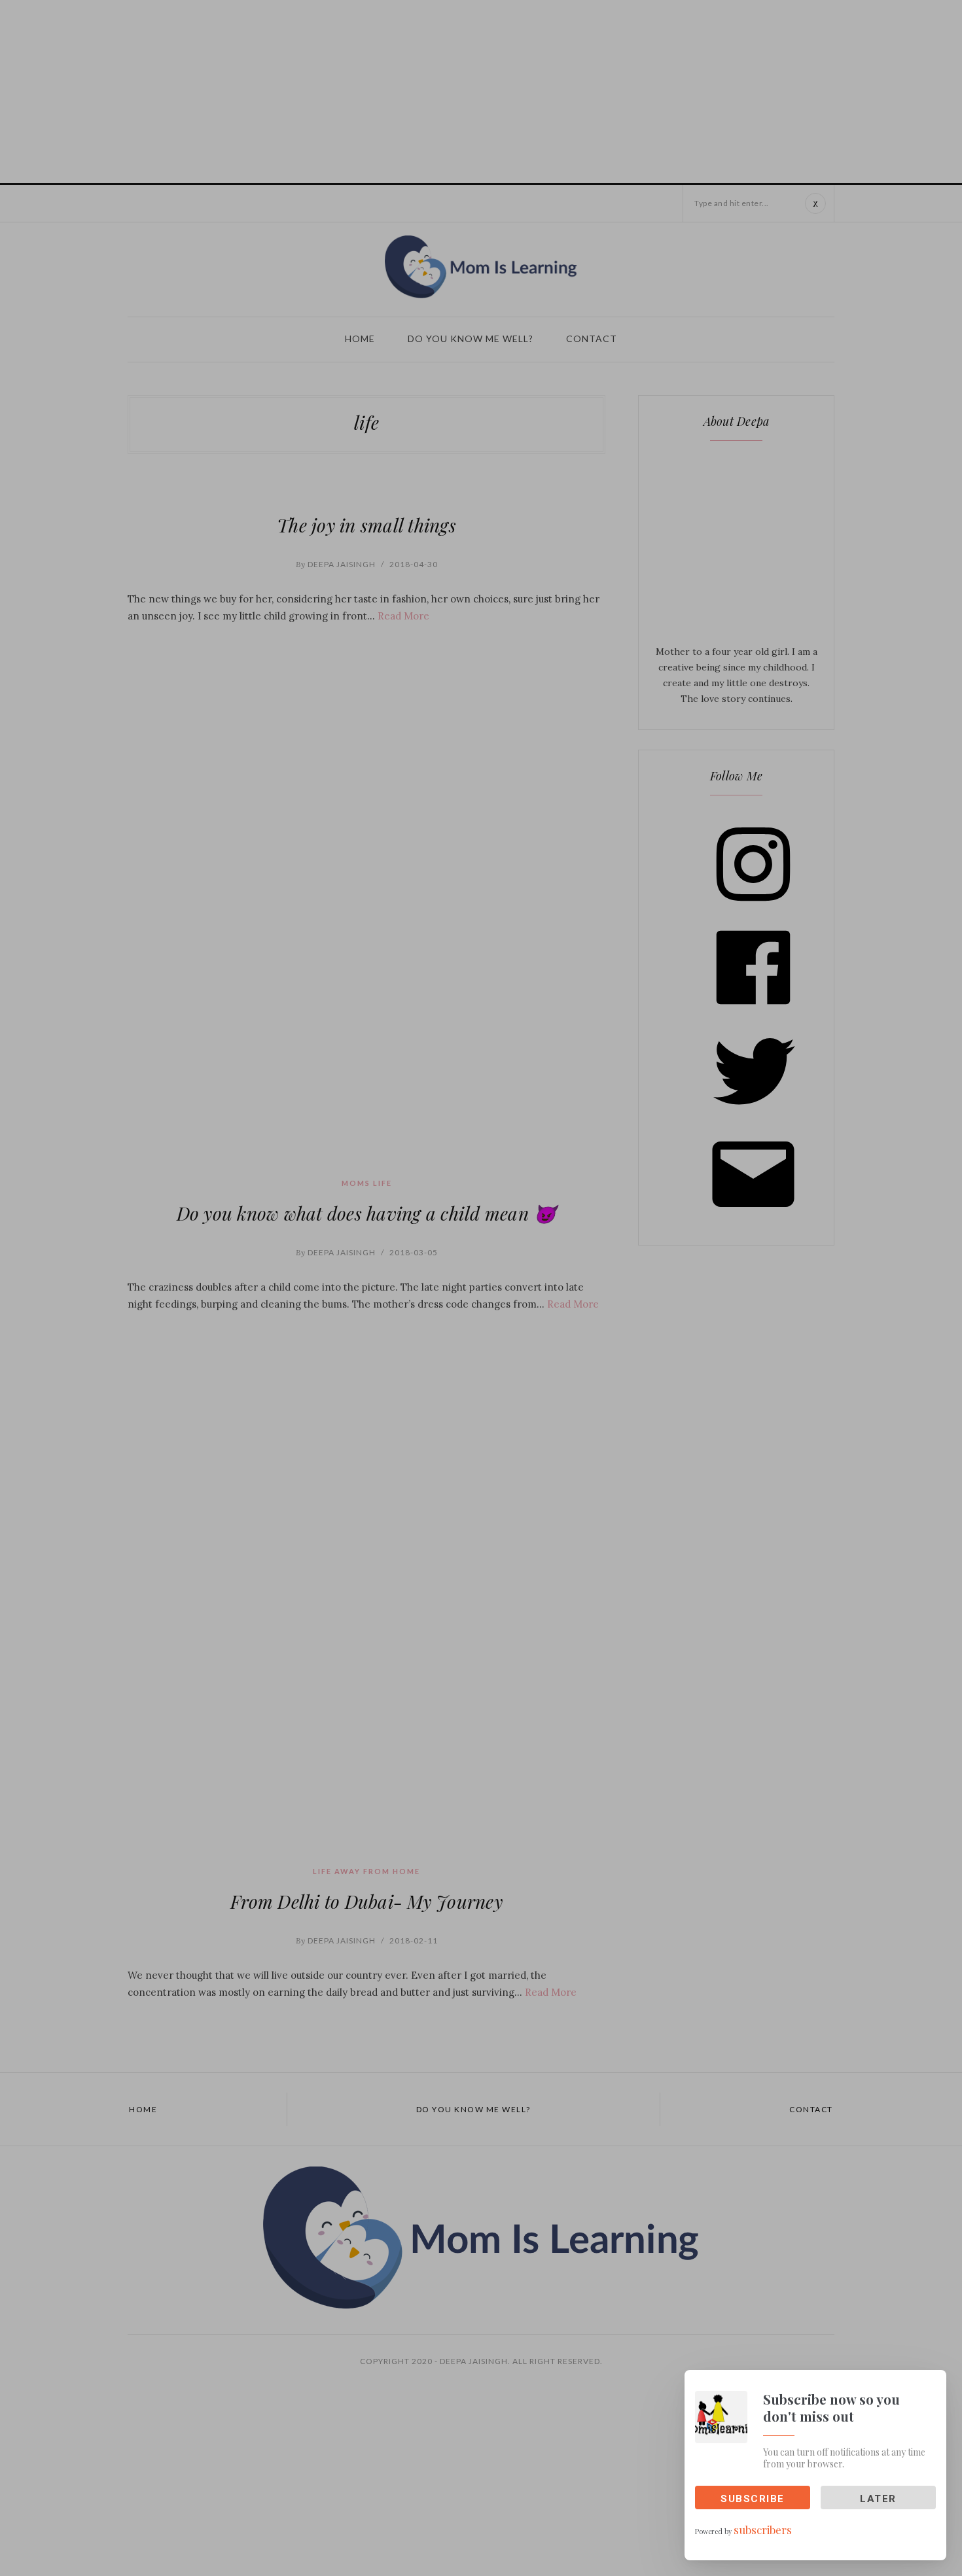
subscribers (763, 2530)
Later (878, 2499)
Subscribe (753, 2499)
